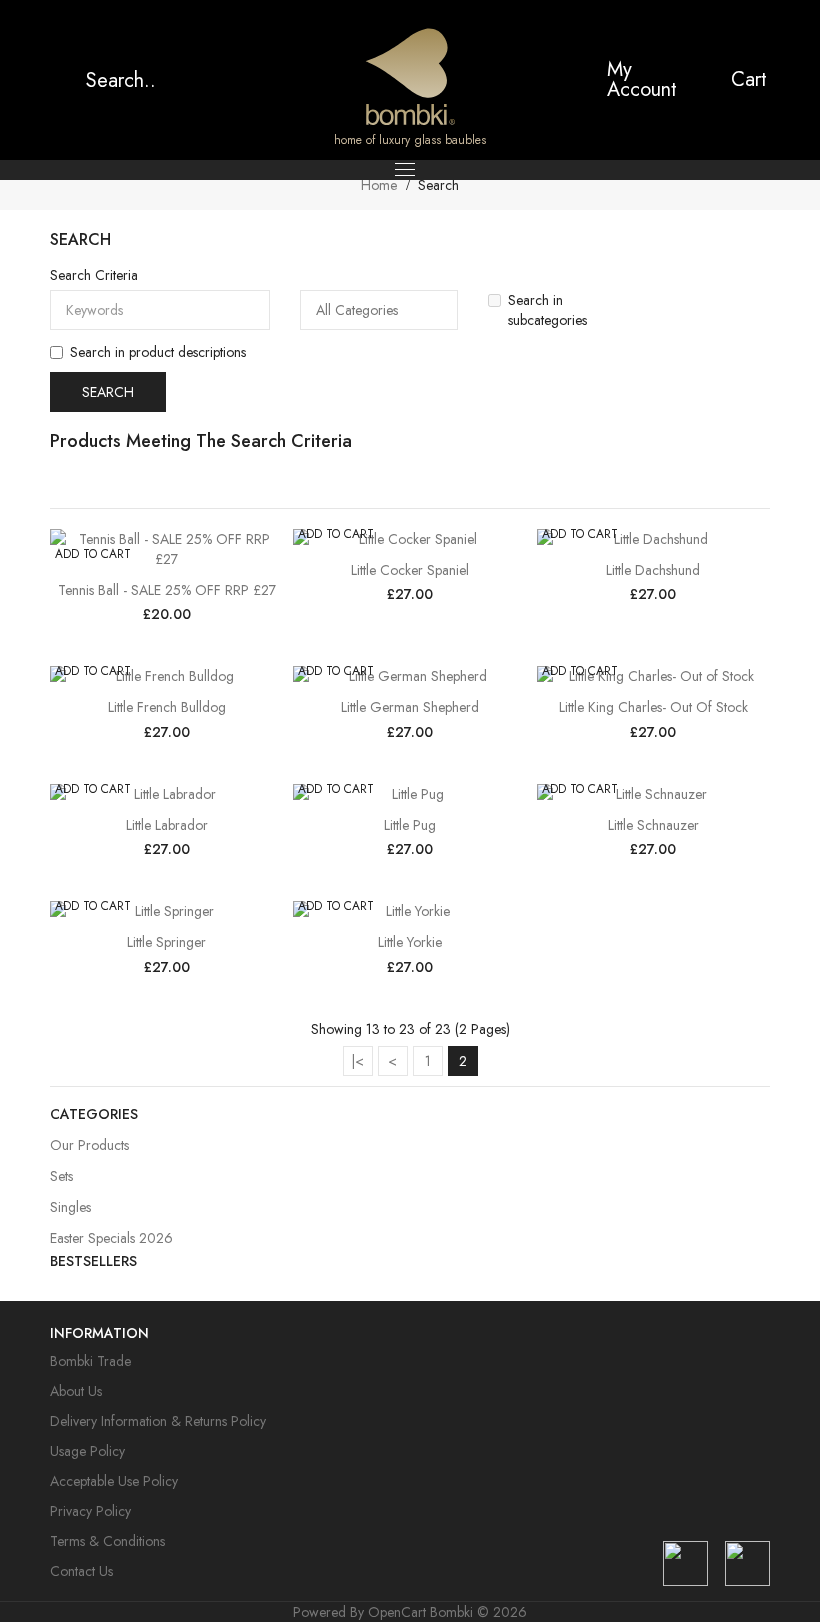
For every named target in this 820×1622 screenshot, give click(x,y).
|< (357, 1061)
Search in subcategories (547, 310)
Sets (61, 1176)
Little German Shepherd (410, 707)
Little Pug (410, 825)
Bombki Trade (90, 1361)
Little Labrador (167, 825)
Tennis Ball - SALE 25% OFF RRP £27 (167, 590)
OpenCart (397, 1612)
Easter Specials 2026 (111, 1238)
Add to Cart (93, 554)
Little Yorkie (410, 942)
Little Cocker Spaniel (410, 570)
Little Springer (166, 942)
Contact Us (81, 1571)
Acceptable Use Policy (114, 1481)
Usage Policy (87, 1451)
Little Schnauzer (653, 825)
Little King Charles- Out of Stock (653, 707)
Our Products (89, 1145)
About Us (76, 1391)
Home (379, 185)
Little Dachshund (653, 570)
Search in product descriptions (158, 352)
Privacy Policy (90, 1511)
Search (438, 185)
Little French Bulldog (167, 707)
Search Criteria (94, 275)
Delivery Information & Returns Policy (158, 1421)
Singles (70, 1207)
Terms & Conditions (107, 1541)
